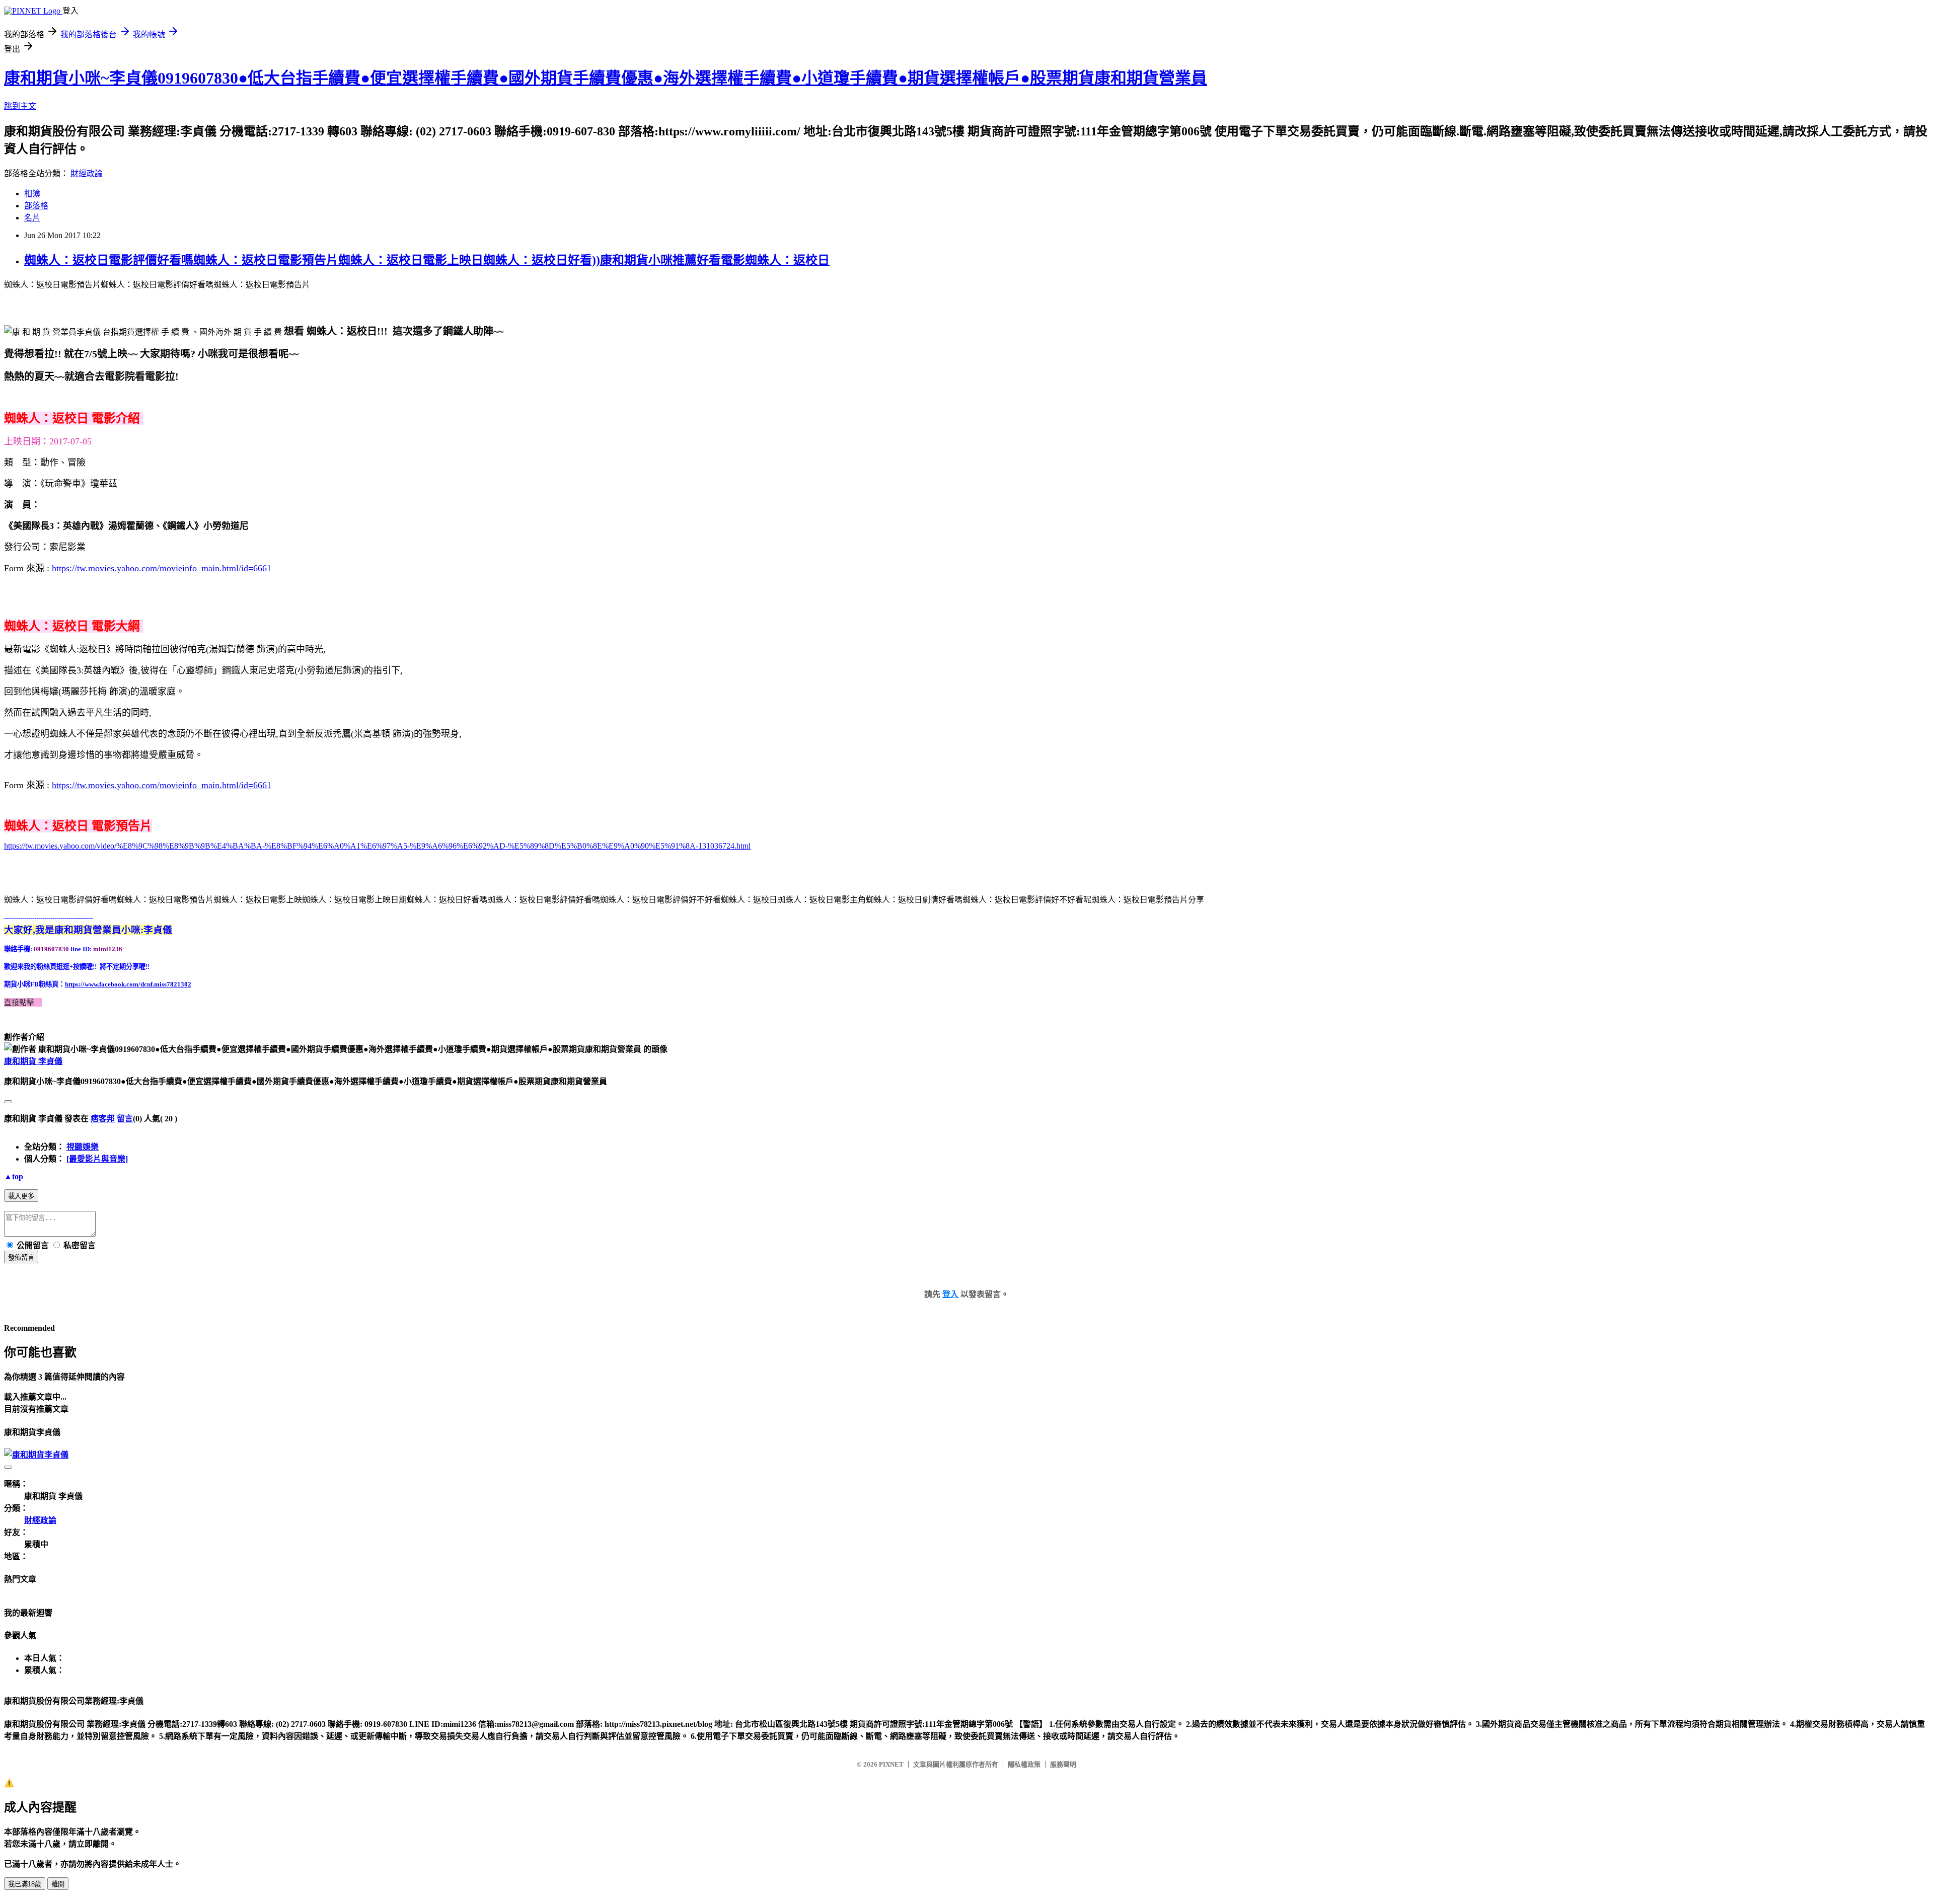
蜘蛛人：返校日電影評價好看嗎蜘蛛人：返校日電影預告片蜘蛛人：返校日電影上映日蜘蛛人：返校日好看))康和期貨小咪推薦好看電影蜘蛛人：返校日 (427, 260)
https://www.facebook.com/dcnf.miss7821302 (128, 984)
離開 (58, 1884)
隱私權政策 (1024, 1764)
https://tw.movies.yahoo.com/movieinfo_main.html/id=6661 (162, 568)
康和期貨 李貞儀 (33, 1061)
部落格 (36, 206)
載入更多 (21, 1196)
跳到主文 (20, 106)
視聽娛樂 (83, 1147)
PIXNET (891, 1764)
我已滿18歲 (25, 1884)
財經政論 (87, 173)
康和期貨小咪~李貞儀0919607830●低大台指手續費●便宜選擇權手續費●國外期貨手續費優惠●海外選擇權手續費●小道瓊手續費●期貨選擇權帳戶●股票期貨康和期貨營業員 (606, 78)
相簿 (32, 194)
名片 (32, 218)
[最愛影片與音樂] (97, 1159)
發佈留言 (21, 1258)
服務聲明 (1063, 1764)
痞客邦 (103, 1119)
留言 (125, 1119)
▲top (14, 1176)
